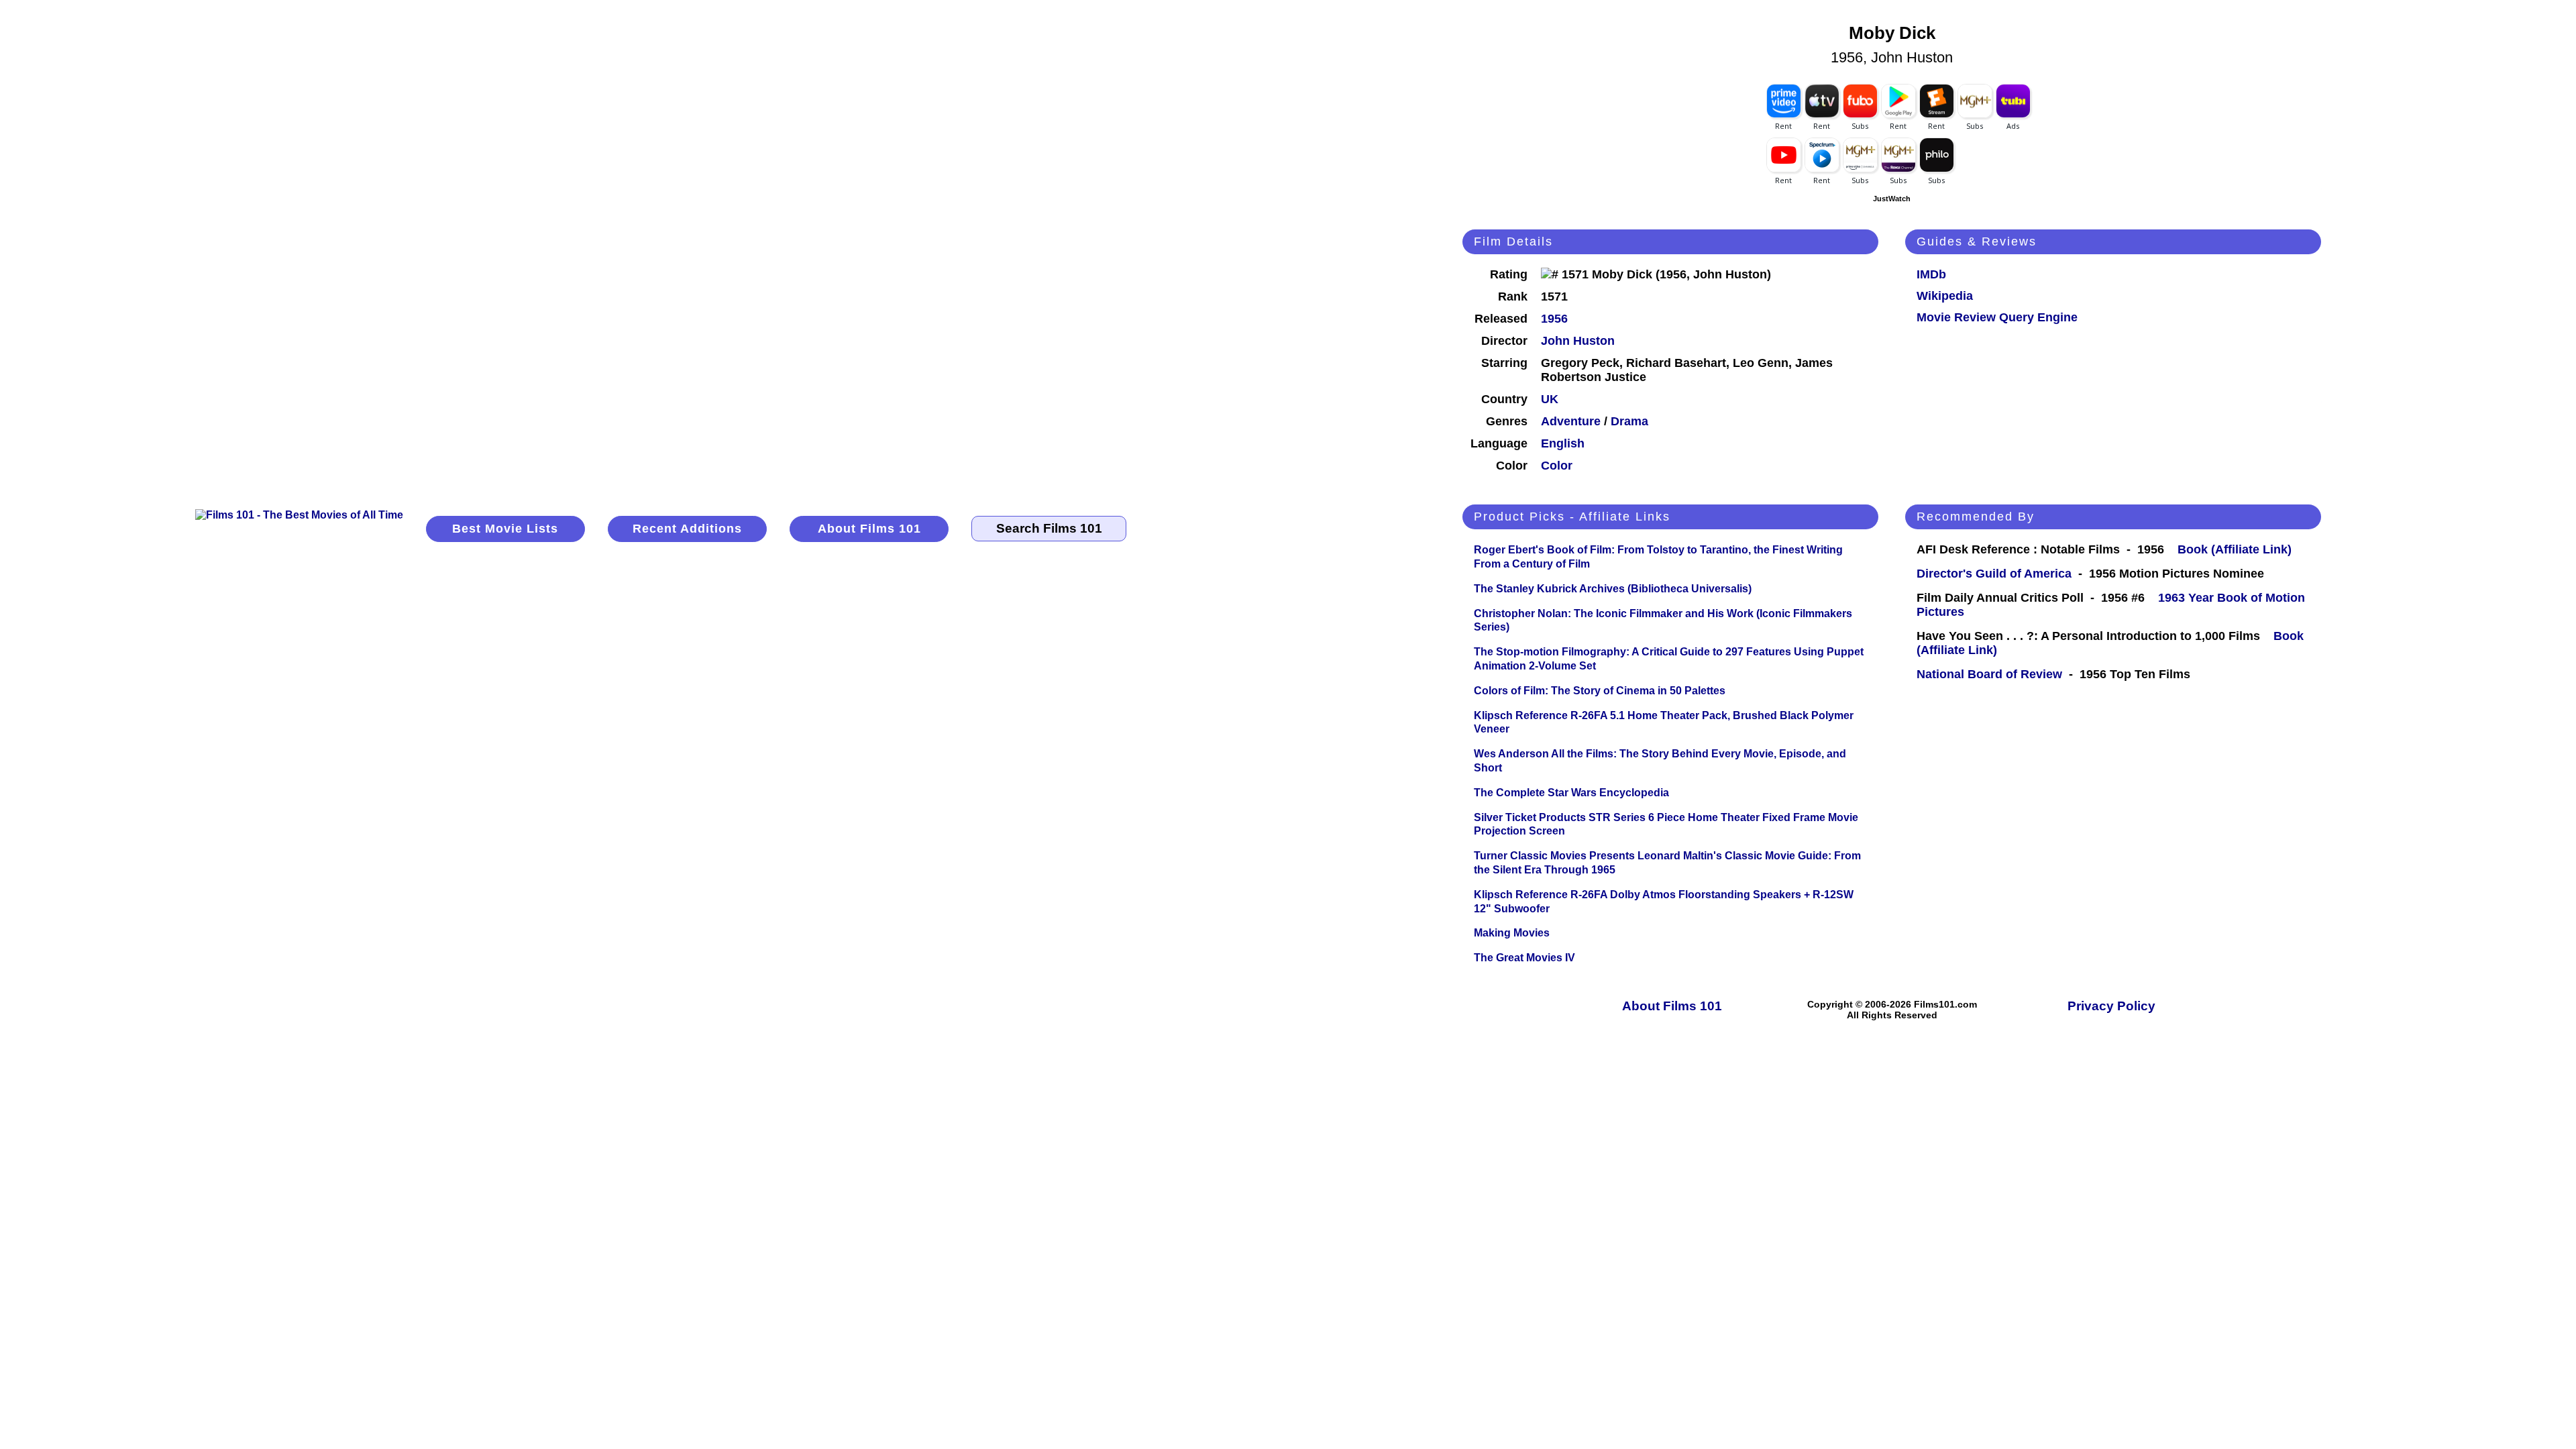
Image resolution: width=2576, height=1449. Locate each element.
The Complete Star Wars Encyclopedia (1571, 793)
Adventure (1571, 421)
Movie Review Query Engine (1997, 317)
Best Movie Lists (505, 529)
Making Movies (1512, 933)
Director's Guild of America (1994, 574)
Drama (1629, 421)
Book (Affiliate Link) (2235, 549)
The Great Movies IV (1524, 958)
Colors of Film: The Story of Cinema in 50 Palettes (1600, 691)
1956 (1554, 319)
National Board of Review (1989, 674)
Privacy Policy (2111, 1006)
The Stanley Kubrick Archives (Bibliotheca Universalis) (1613, 589)
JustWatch (1892, 199)
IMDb (1931, 274)
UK (1550, 399)
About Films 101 (869, 529)
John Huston (1578, 341)
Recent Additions (687, 529)
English (1563, 443)
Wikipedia (1945, 296)
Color (1557, 466)
